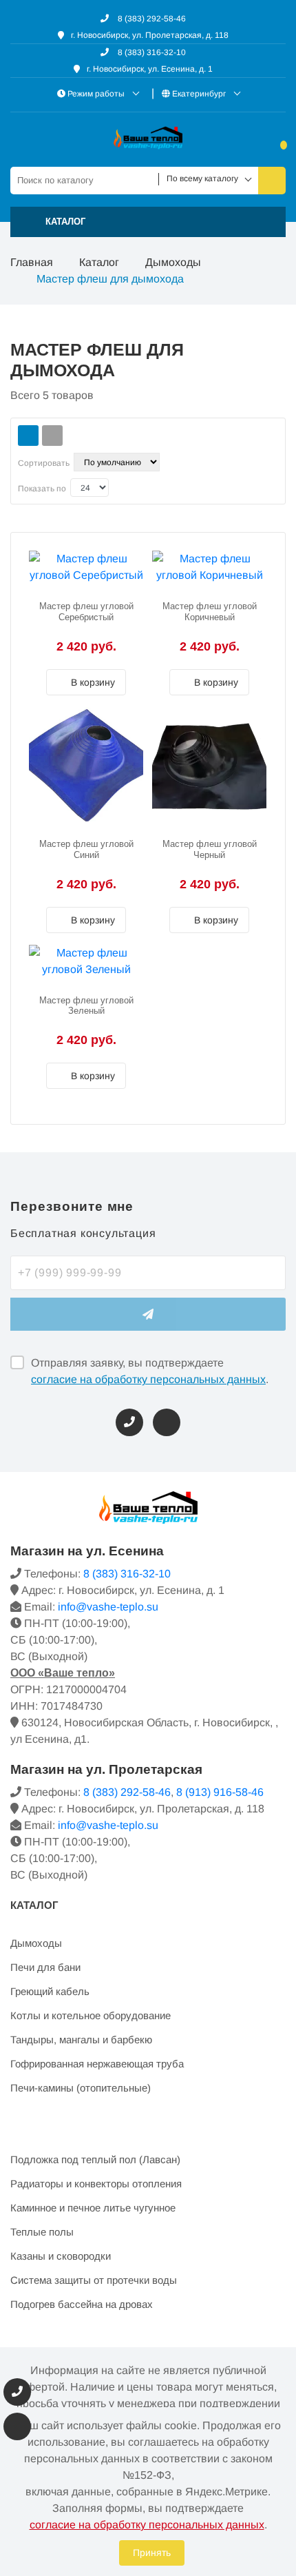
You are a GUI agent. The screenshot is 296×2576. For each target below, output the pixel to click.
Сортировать (44, 463)
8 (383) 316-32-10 (151, 52)
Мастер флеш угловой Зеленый (86, 1006)
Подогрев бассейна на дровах (82, 2304)
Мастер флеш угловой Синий (86, 849)
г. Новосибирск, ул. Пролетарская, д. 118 (150, 35)
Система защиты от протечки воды (94, 2280)
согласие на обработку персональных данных (148, 1379)
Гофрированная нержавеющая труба (97, 2064)
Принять (152, 2553)
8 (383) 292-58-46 (151, 19)
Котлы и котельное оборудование (91, 2015)
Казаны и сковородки (61, 2256)
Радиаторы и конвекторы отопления (96, 2184)
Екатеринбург (199, 94)
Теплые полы (42, 2232)
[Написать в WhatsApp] (167, 1422)
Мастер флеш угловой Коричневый (210, 612)
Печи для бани (45, 1967)
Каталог (99, 262)
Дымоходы (173, 262)
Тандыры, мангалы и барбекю (81, 2040)
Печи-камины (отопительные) (81, 2088)
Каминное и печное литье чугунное (93, 2208)
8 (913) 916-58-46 (220, 1792)
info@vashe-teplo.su (108, 1607)
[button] (148, 222)
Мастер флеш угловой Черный (210, 849)
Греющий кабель (50, 1991)
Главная (32, 262)
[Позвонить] (129, 1422)
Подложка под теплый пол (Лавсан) (95, 2159)
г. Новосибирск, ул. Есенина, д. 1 (150, 69)
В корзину (92, 682)
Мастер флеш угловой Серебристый (86, 612)
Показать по (42, 489)
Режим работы (96, 94)
